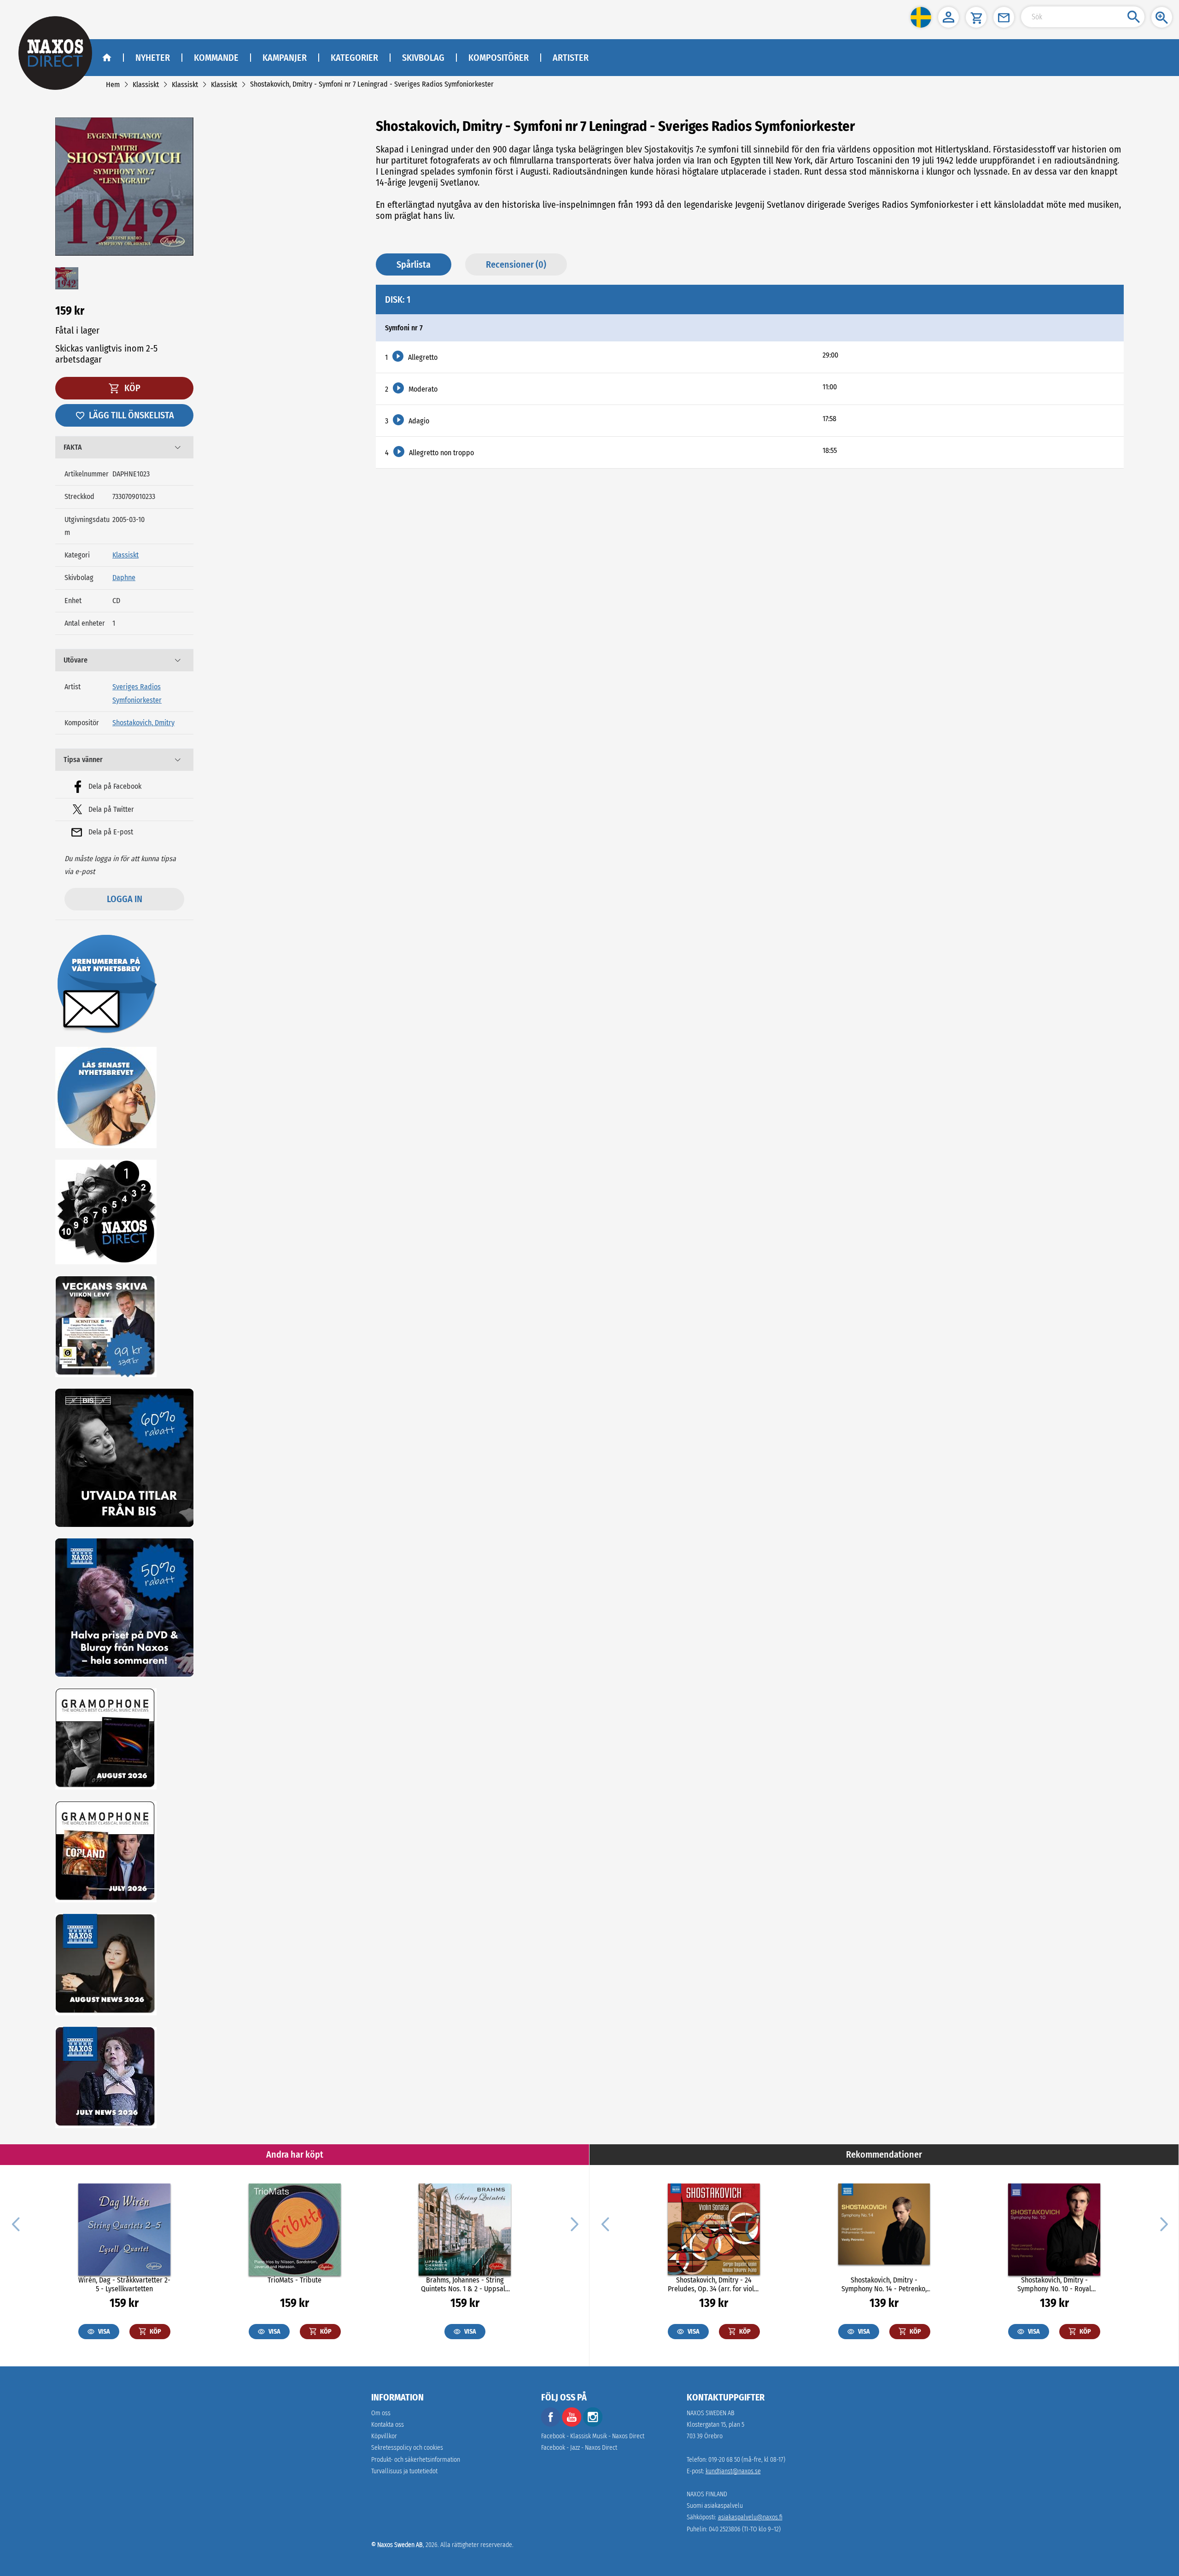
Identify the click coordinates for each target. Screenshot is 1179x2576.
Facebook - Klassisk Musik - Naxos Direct (593, 2436)
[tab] (124, 447)
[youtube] (572, 2425)
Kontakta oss (388, 2425)
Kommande (216, 58)
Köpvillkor (384, 2436)
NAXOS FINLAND (707, 2494)
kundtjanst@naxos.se (733, 2471)
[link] (113, 85)
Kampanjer (285, 58)
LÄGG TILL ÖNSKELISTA (131, 415)
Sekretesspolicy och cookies (407, 2448)
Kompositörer (499, 58)
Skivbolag (423, 58)
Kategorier (354, 58)
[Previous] (16, 2224)
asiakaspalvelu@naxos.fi (750, 2517)
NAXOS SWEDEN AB (711, 2413)
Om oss (381, 2413)
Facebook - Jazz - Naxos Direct (579, 2448)
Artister (571, 58)
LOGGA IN (125, 899)
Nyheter (153, 58)
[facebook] (551, 2425)
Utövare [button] (76, 660)
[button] (921, 17)
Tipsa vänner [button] (83, 760)
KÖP (131, 388)
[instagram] (593, 2425)
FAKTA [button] (73, 447)
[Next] (573, 2224)
